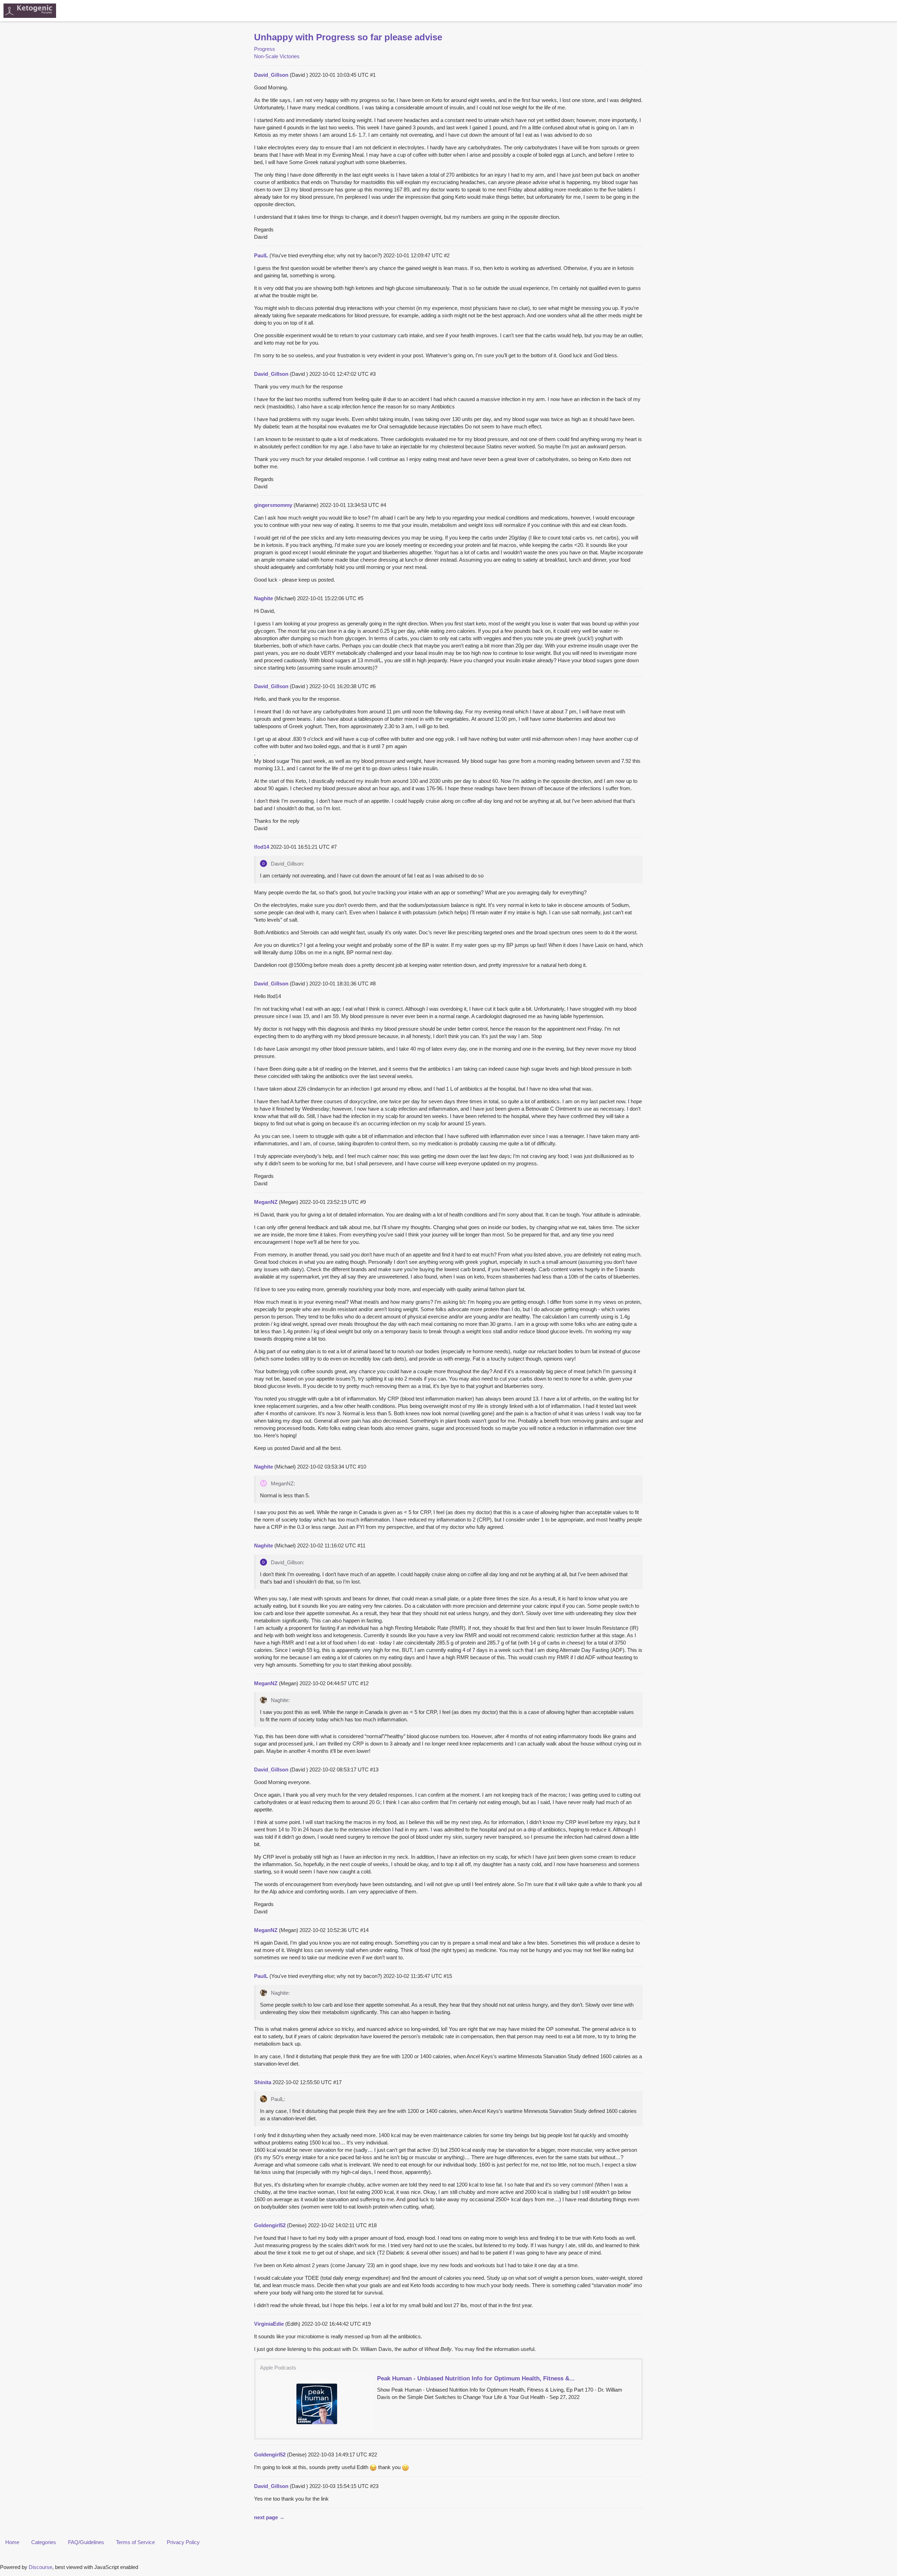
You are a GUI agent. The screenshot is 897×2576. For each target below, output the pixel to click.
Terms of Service (135, 2542)
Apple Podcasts (278, 2368)
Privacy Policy (183, 2542)
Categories (44, 2542)
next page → (269, 2517)
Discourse (40, 2567)
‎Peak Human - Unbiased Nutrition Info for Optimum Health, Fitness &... (476, 2378)
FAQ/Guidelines (86, 2542)
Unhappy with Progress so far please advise (348, 37)
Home (12, 2542)
